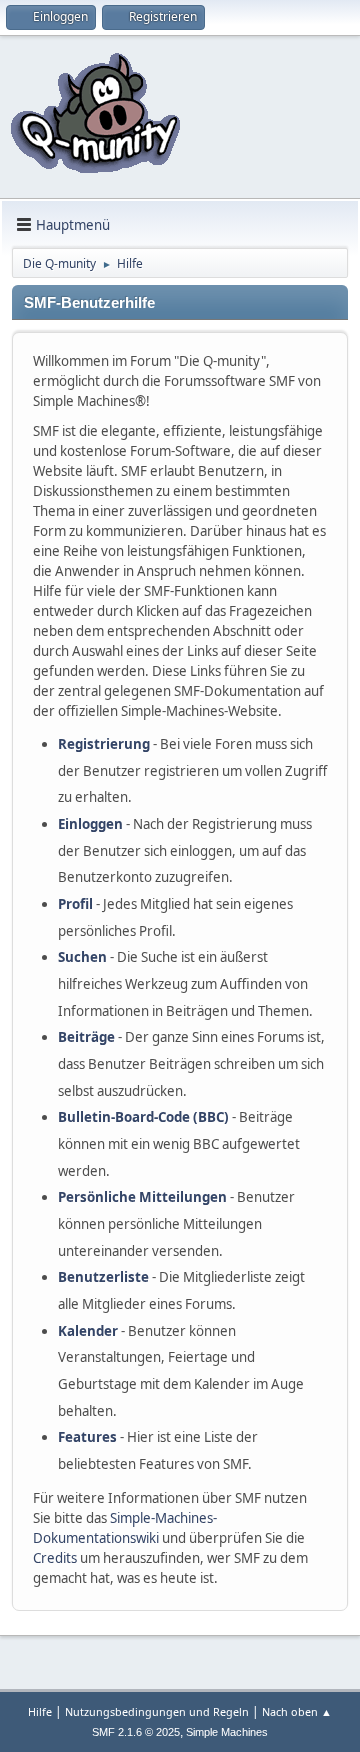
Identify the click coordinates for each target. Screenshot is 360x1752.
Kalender (88, 1331)
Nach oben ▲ (297, 1711)
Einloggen (90, 824)
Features (87, 1437)
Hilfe (40, 1711)
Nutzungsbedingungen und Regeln (157, 1711)
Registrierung (104, 744)
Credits (55, 1558)
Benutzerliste (103, 1277)
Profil (75, 904)
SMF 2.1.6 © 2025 (136, 1732)
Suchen (82, 957)
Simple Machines (227, 1732)
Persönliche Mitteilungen (142, 1197)
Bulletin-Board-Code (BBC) (143, 1117)
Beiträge (86, 1037)
